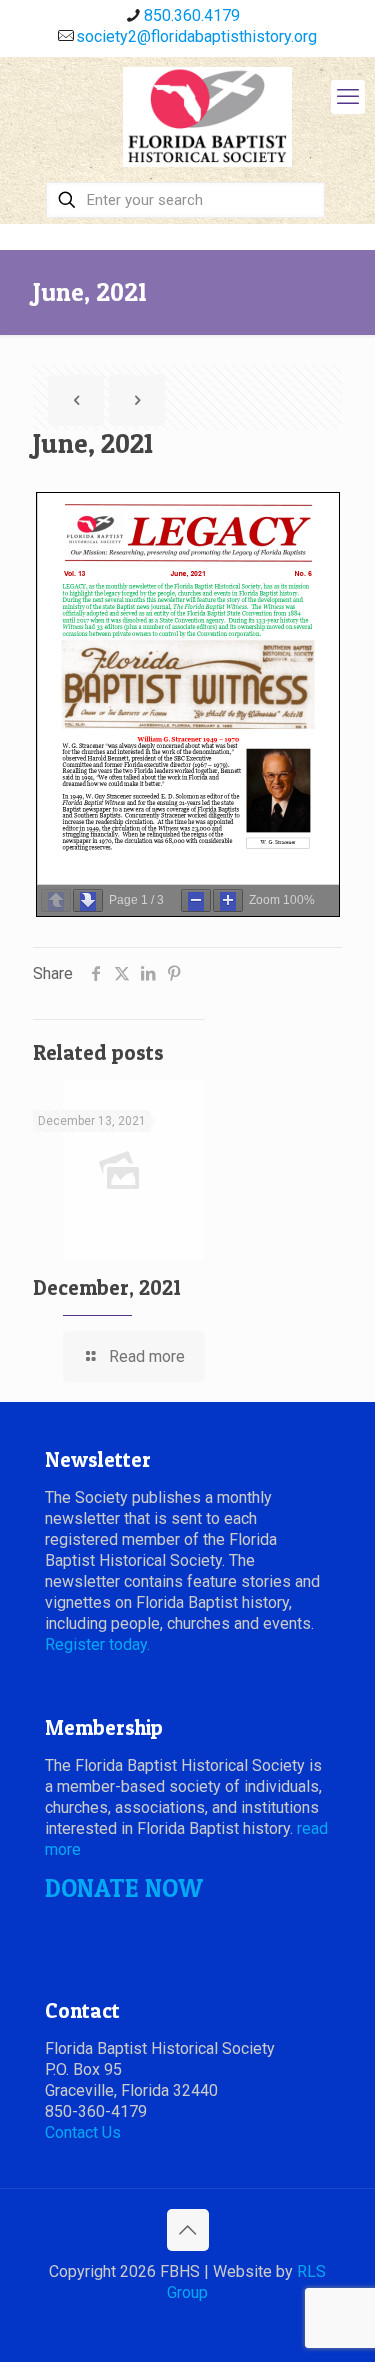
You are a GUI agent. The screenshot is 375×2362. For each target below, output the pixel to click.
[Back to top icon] (188, 2230)
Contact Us (83, 2132)
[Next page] (88, 900)
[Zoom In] (228, 900)
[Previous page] (56, 900)
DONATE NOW (124, 1888)
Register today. (97, 1644)
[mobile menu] (348, 97)
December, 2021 (107, 1287)
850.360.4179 (192, 15)
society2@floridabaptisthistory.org (196, 36)
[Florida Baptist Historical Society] (207, 117)
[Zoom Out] (196, 900)
